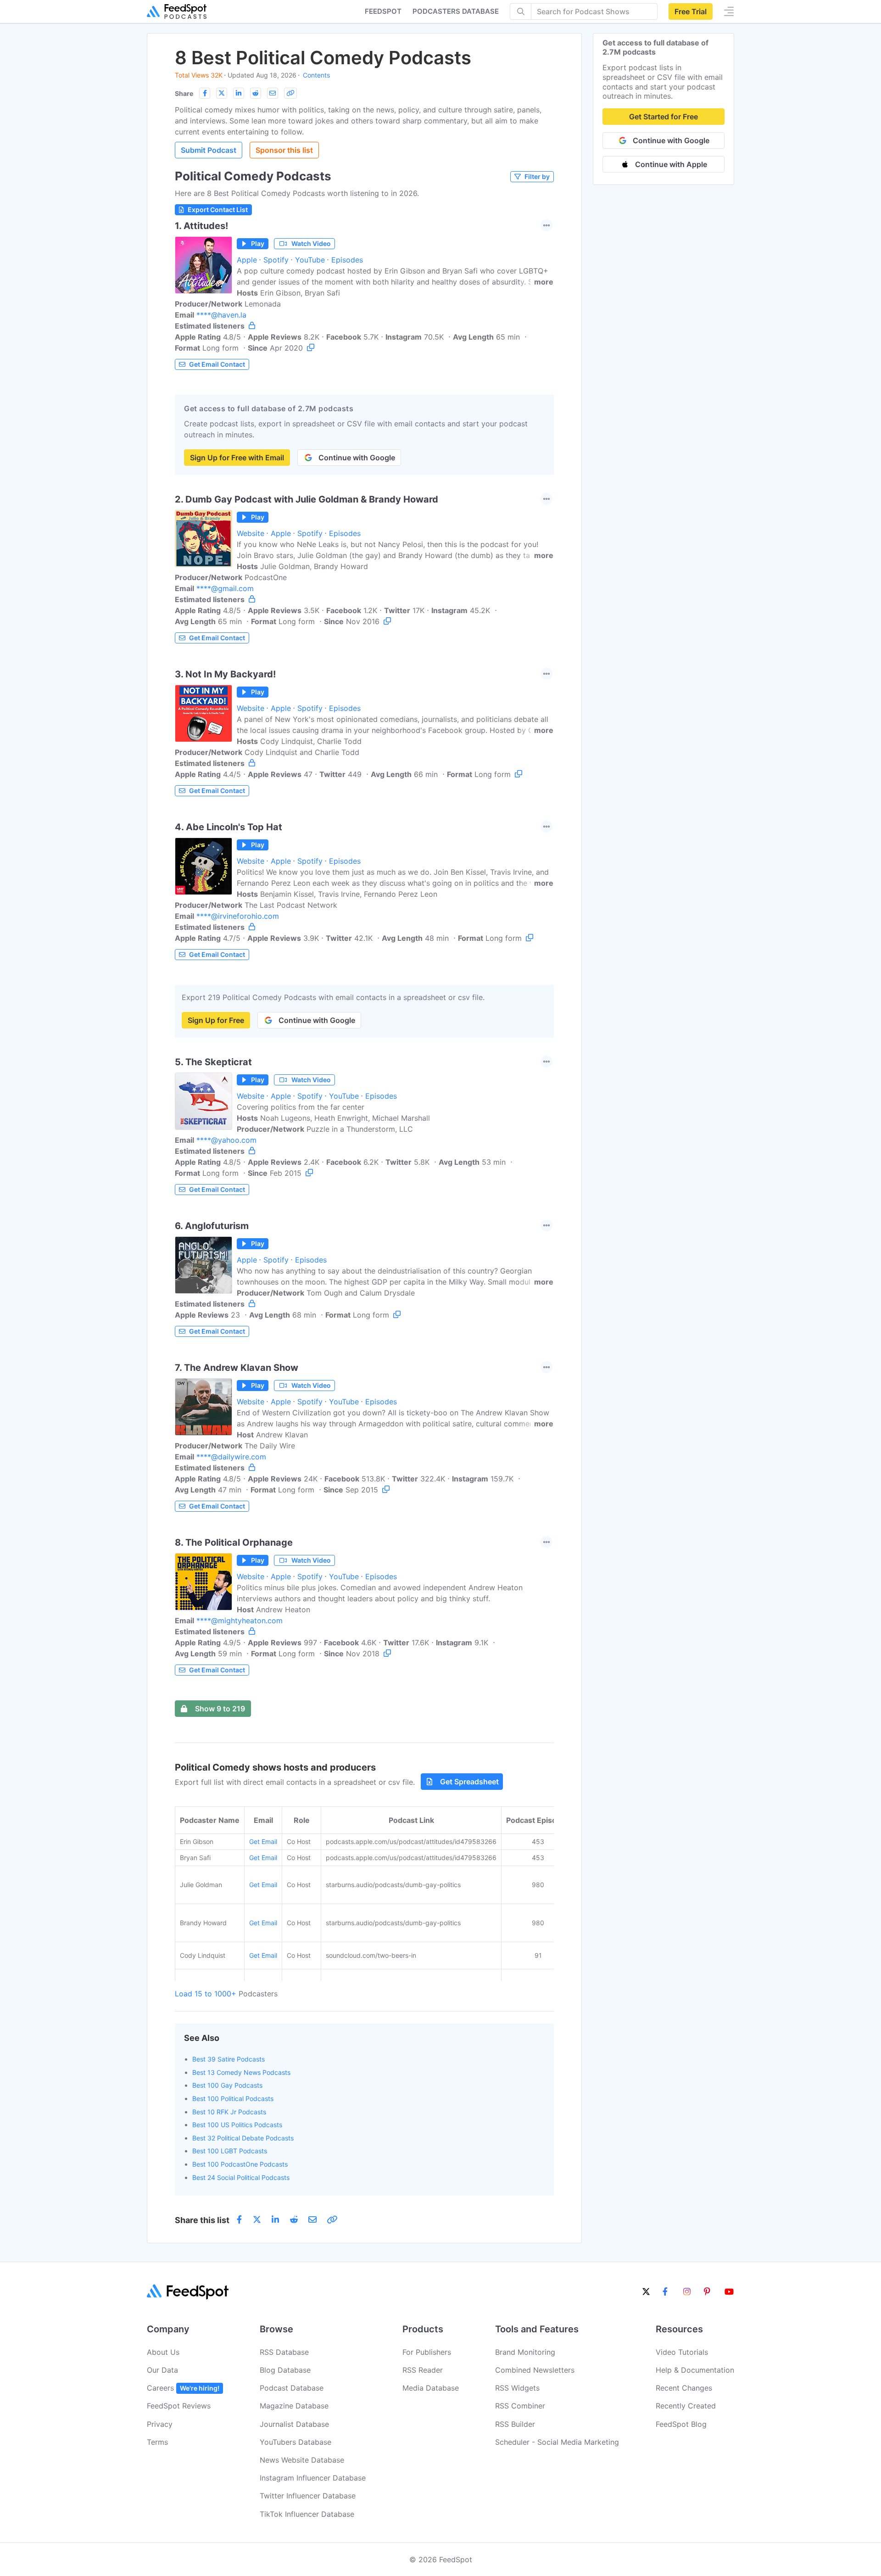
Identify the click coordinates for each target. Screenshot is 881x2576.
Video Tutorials (682, 2352)
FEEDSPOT (383, 11)
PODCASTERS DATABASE (456, 11)
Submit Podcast (209, 150)
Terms (157, 2442)
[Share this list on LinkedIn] (239, 93)
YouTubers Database (296, 2442)
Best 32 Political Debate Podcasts (243, 2138)
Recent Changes (684, 2388)
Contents (316, 75)
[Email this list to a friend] (273, 93)
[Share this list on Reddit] (256, 93)
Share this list (202, 2220)
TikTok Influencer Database (307, 2514)
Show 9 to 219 (220, 1709)
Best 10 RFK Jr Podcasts (229, 2112)
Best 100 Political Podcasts (233, 2098)
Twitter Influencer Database (308, 2496)
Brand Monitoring (525, 2352)
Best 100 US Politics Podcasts (237, 2125)
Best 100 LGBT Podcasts (230, 2151)
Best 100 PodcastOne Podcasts (240, 2164)
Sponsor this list (284, 150)
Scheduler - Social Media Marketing (557, 2442)
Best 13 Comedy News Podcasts (241, 2072)
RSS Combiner (520, 2406)
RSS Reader (423, 2370)
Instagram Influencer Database (313, 2478)
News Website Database (302, 2460)
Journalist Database (294, 2424)
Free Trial (691, 11)
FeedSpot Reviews (179, 2406)
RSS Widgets (517, 2388)
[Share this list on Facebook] (205, 93)
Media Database (431, 2388)
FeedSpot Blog (681, 2424)
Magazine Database (294, 2406)
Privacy (160, 2424)
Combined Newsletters (535, 2370)
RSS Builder (515, 2424)
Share (184, 93)
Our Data (162, 2370)
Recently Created (686, 2406)
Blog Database (285, 2370)
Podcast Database (292, 2388)
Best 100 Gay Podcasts (227, 2085)
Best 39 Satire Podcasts (229, 2059)
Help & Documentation (695, 2370)
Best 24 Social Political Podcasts (241, 2177)
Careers (183, 2388)
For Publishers (427, 2352)
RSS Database (284, 2352)
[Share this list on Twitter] (222, 93)
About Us (163, 2352)
